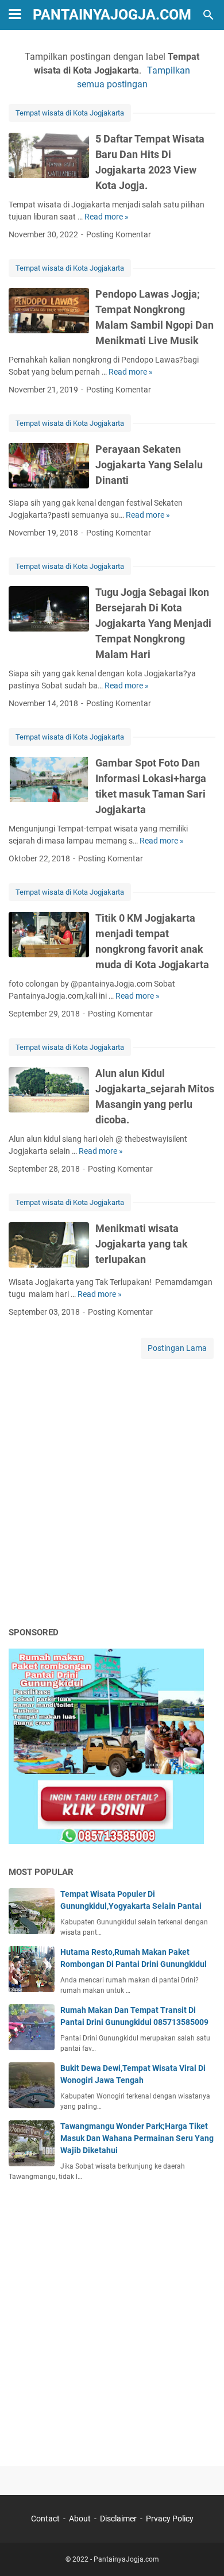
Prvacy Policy (170, 2519)
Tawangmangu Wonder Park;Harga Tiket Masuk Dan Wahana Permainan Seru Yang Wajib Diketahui (137, 2138)
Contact (45, 2519)
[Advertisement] (112, 1496)
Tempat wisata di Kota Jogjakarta (70, 113)
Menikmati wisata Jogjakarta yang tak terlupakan (142, 1244)
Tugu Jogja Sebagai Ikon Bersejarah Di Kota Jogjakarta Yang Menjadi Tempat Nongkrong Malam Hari (153, 623)
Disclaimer (118, 2519)
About (80, 2519)
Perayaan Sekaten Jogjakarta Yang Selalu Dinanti (149, 465)
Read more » (107, 217)
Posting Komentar (119, 234)
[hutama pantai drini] (106, 1841)
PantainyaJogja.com (112, 15)
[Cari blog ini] (208, 15)
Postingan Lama (177, 1348)
